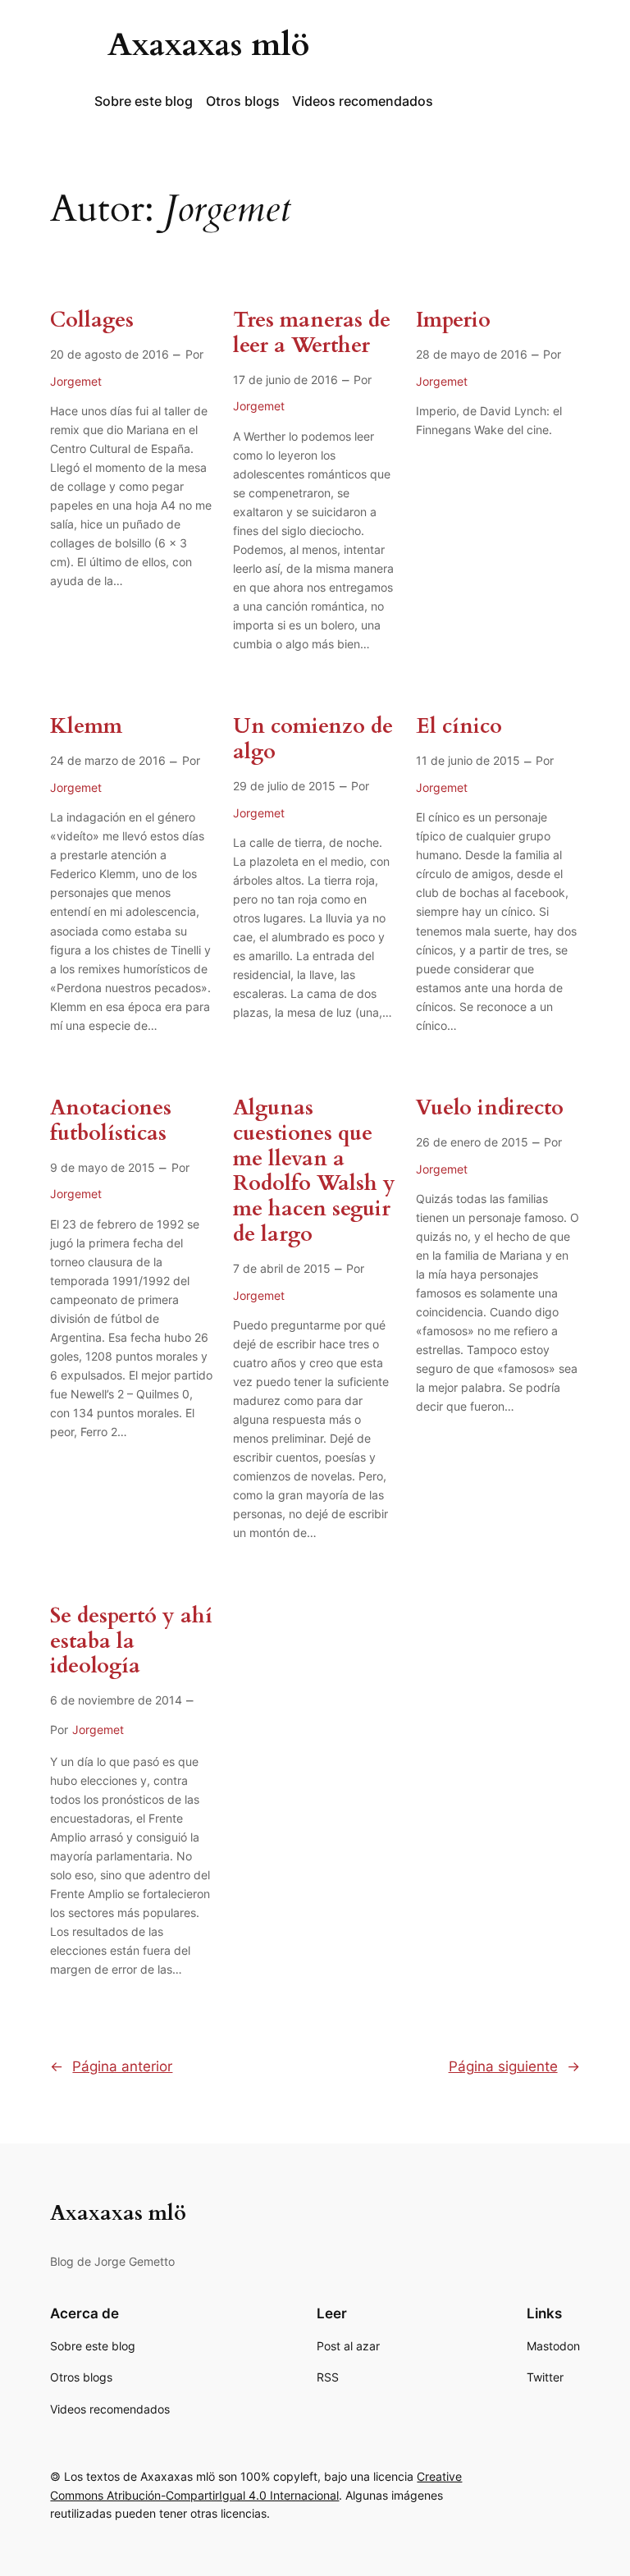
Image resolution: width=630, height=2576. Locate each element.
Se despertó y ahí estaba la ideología (131, 1641)
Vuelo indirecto (490, 1108)
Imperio (453, 320)
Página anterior (111, 2066)
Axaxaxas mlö (208, 45)
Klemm (86, 727)
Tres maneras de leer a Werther (312, 333)
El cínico (459, 727)
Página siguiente (514, 2066)
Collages (92, 320)
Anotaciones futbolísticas (111, 1121)
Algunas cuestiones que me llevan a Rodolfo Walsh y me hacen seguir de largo (314, 1171)
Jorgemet (76, 381)
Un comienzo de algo (313, 739)
